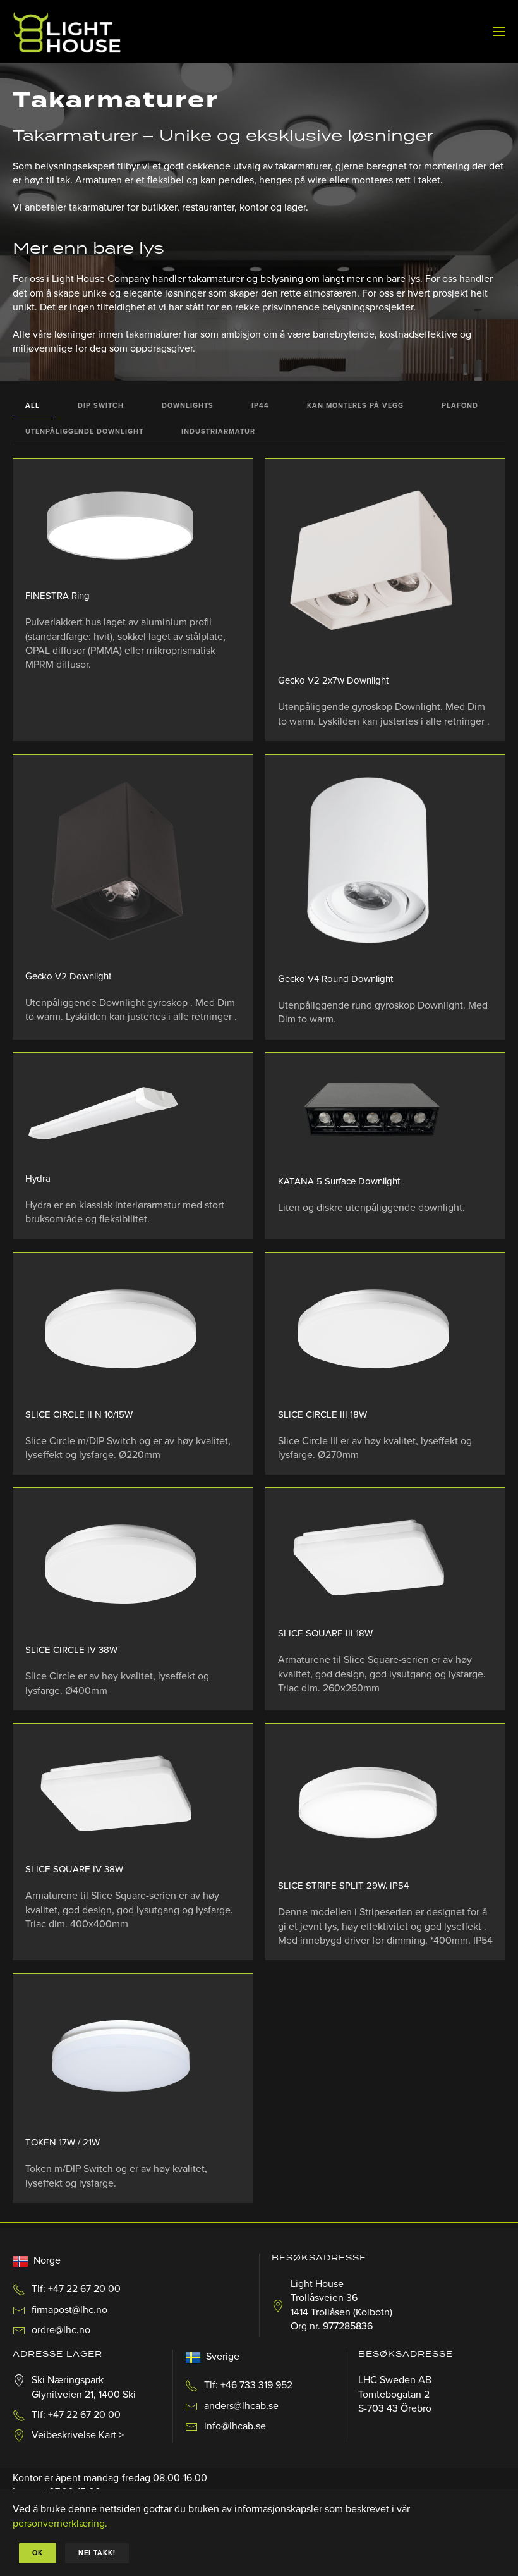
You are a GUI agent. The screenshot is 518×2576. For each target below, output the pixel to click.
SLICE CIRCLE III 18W (322, 1414)
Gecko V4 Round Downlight (335, 979)
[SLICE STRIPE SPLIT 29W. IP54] (373, 1802)
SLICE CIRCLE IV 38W (71, 1650)
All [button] (33, 406)
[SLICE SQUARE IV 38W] (120, 1794)
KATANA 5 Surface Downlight (339, 1181)
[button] (499, 32)
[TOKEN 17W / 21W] (120, 2055)
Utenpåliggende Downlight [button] (84, 432)
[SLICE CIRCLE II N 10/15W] (120, 1331)
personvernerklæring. (60, 2524)
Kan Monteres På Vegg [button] (355, 406)
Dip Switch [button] (101, 406)
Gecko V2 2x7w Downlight (333, 680)
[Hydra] (120, 1113)
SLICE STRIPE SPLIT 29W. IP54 (343, 1886)
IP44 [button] (260, 406)
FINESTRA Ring (57, 596)
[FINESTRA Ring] (120, 524)
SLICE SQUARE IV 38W (74, 1869)
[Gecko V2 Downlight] (120, 862)
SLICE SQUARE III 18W (325, 1633)
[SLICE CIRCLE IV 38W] (120, 1566)
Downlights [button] (188, 406)
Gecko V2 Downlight (68, 976)
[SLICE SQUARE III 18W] (373, 1558)
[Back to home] (67, 32)
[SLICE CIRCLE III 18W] (373, 1331)
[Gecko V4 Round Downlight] (373, 864)
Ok (38, 2553)
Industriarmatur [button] (218, 432)
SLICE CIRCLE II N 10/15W (79, 1414)
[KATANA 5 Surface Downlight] (373, 1114)
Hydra (38, 1179)
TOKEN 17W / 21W (63, 2142)
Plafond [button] (460, 406)
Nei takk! (97, 2553)
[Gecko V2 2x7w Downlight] (373, 567)
